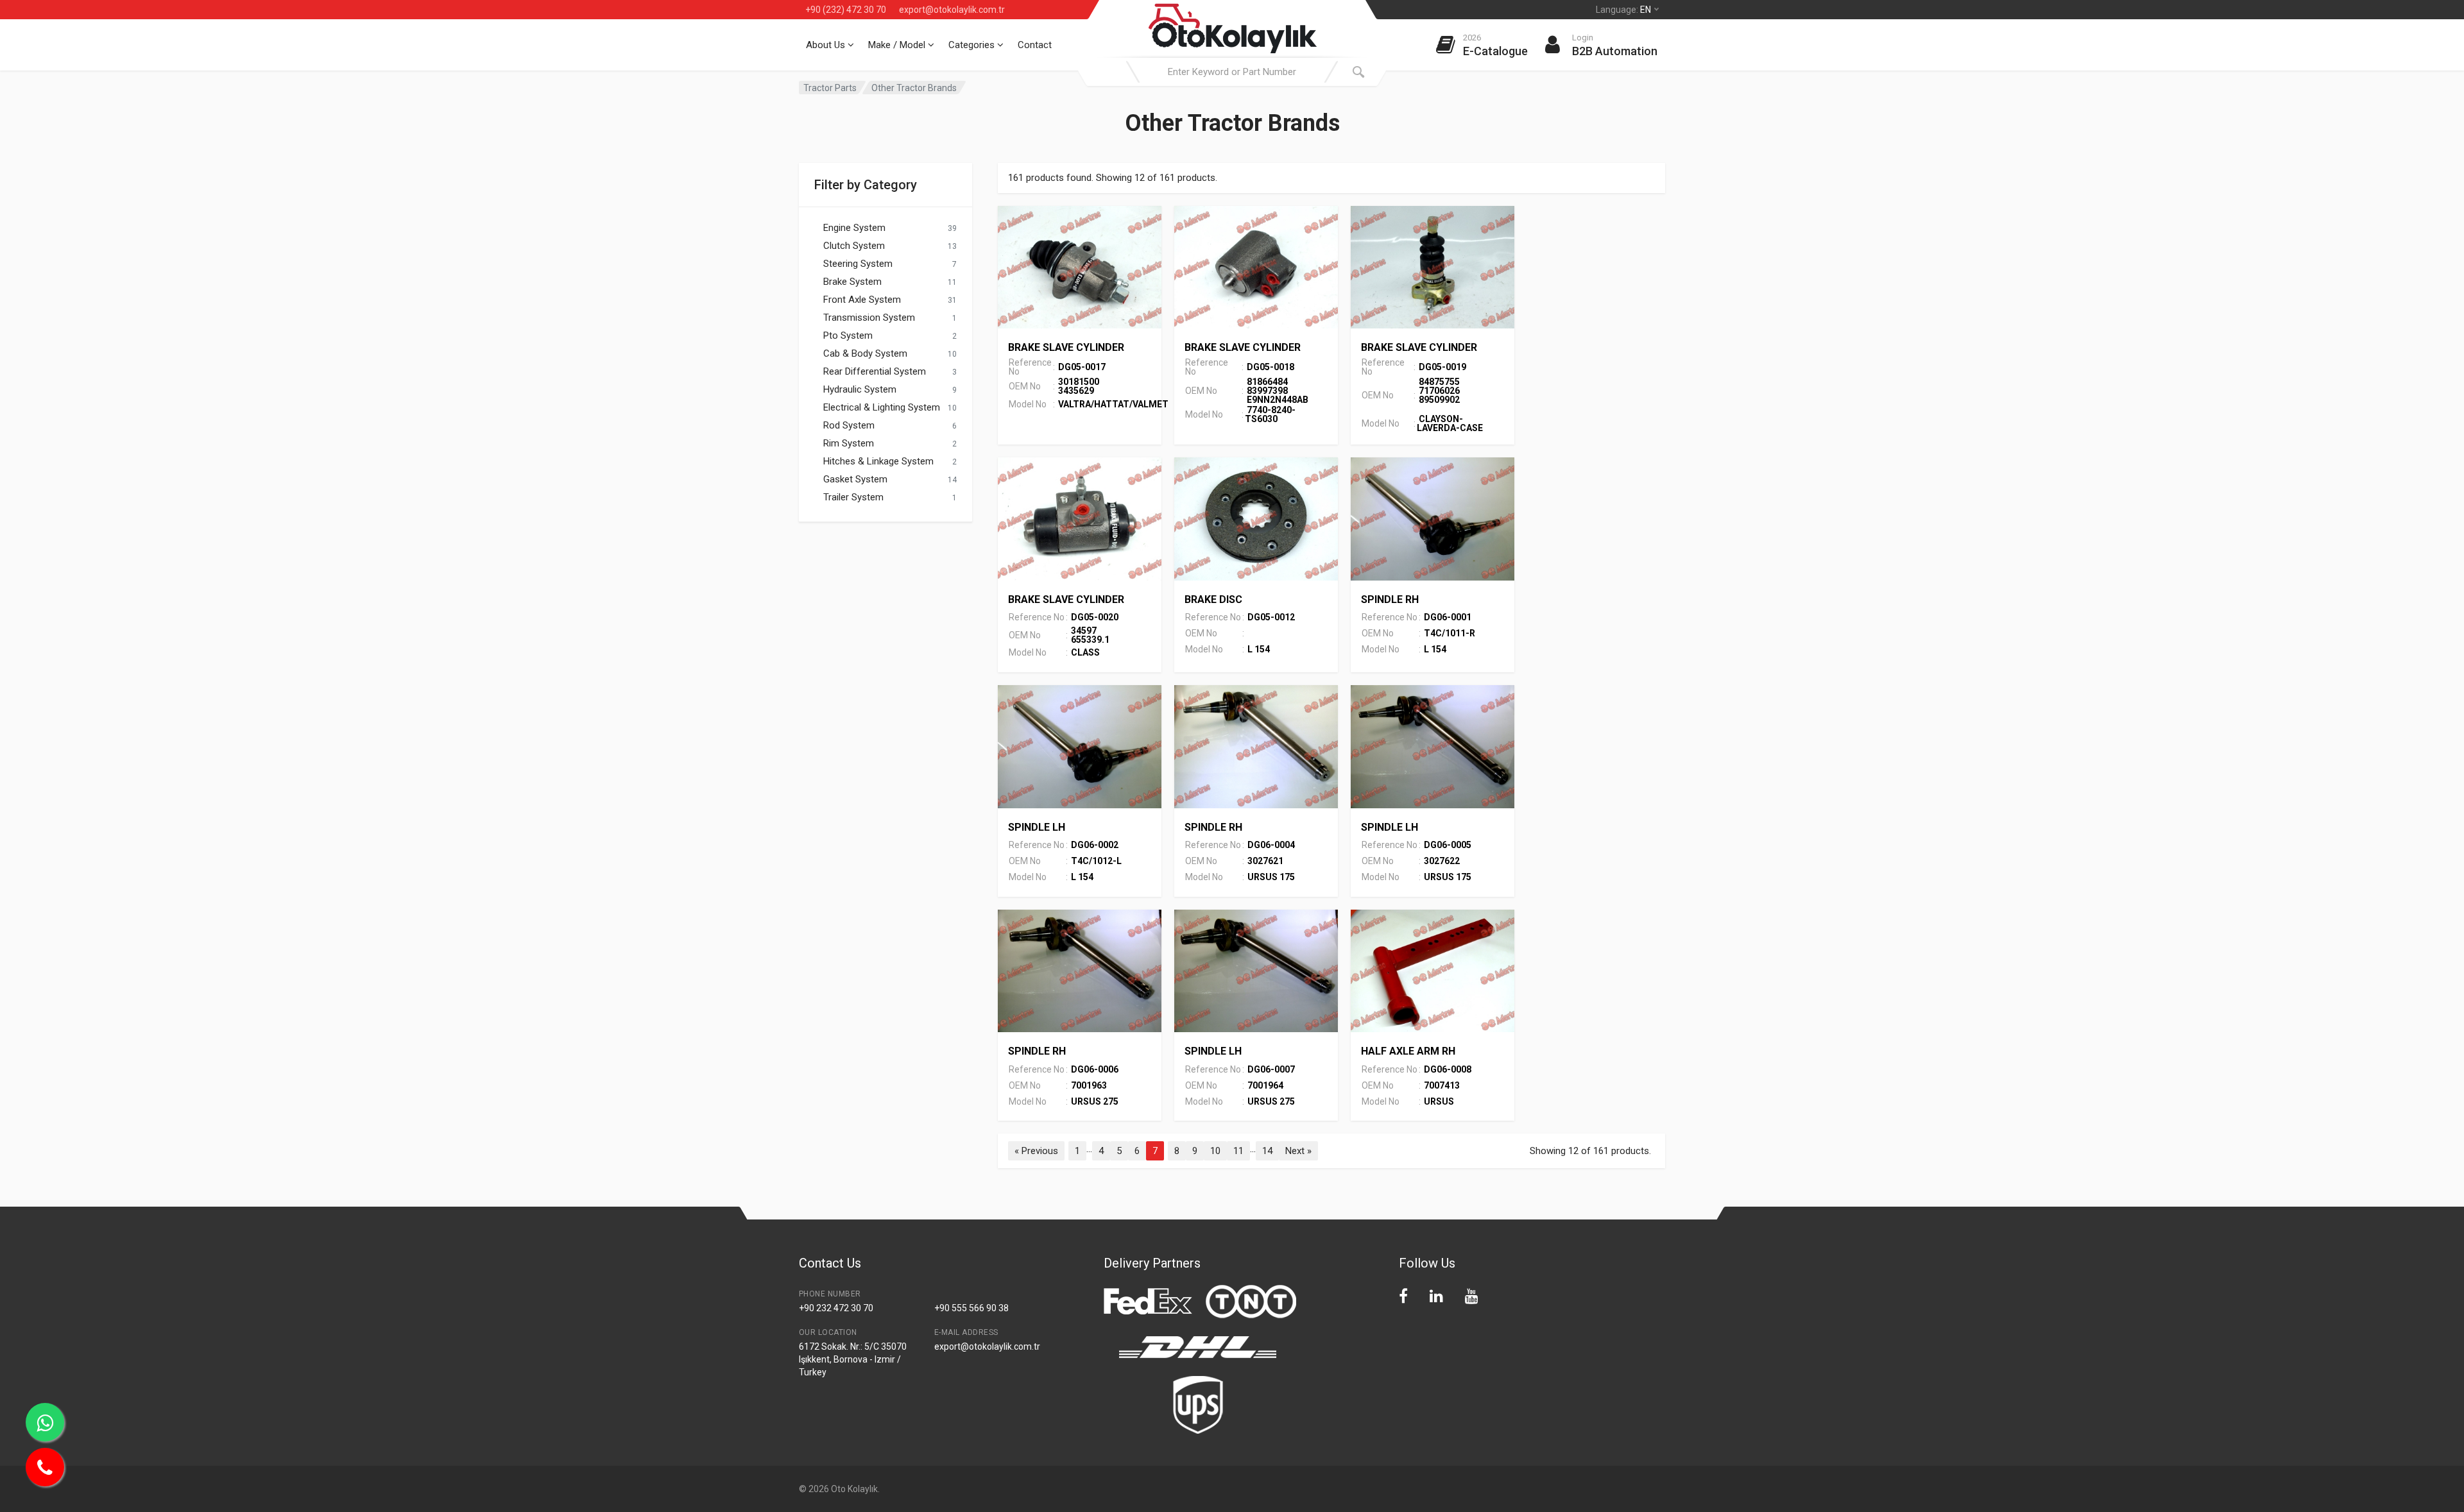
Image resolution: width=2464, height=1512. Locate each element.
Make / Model (898, 45)
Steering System (858, 264)
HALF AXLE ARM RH (1408, 1051)
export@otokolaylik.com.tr (952, 10)
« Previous (1036, 1151)
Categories (973, 45)
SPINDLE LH (1037, 827)
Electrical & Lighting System (882, 407)
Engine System (854, 228)
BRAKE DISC (1213, 599)
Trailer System (853, 497)
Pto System (848, 336)
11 (1238, 1151)
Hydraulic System (860, 389)
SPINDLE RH (1390, 599)
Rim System (849, 443)
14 (1267, 1151)
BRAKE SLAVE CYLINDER (1066, 347)
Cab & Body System (865, 353)
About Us (827, 45)
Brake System (852, 282)
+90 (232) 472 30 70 (846, 10)
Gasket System (855, 479)
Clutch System (854, 246)
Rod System (849, 425)
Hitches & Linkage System (878, 461)
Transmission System (869, 318)
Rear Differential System (875, 371)
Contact (1035, 45)
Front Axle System (862, 300)
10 (1215, 1151)
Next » (1298, 1151)
